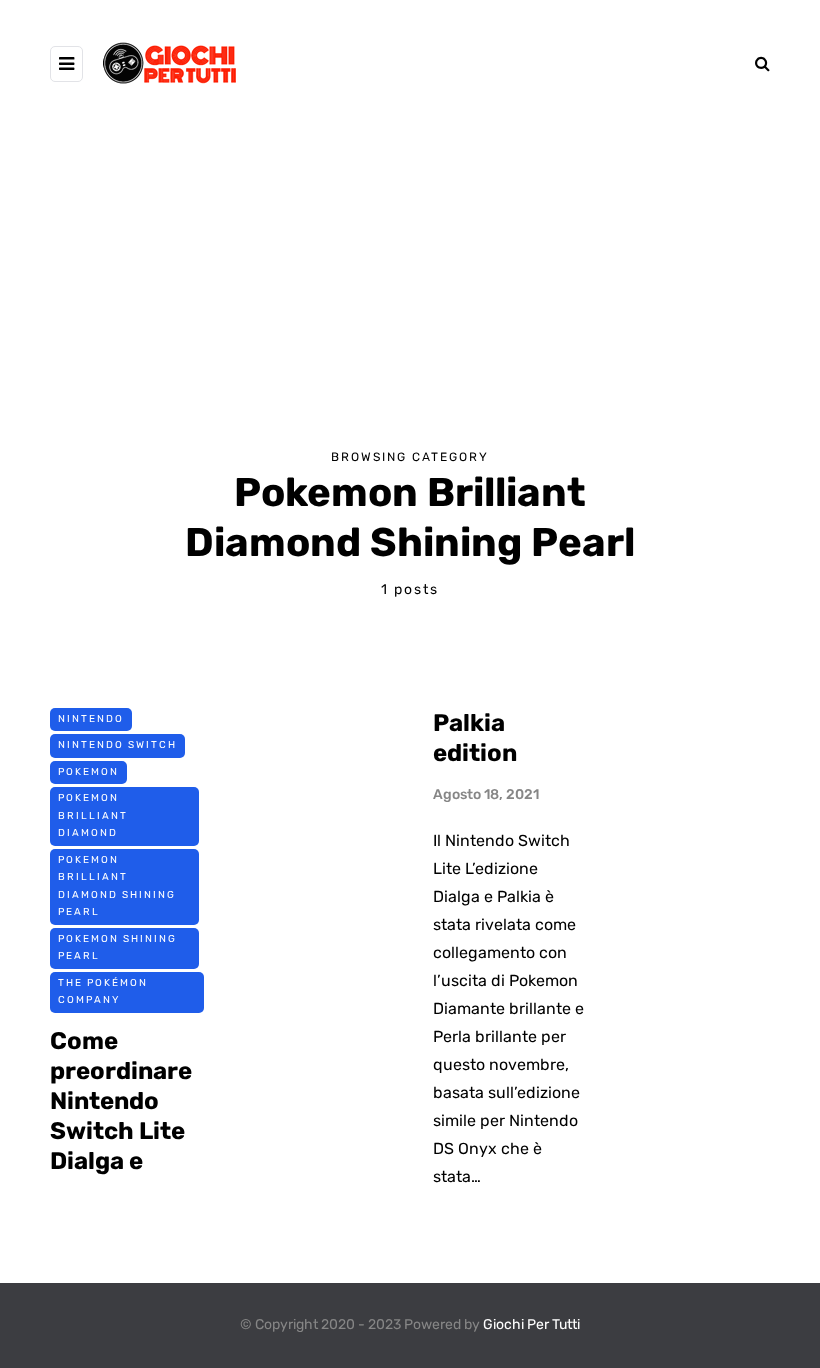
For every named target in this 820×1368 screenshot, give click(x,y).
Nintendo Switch (117, 745)
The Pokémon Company (103, 992)
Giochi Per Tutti (531, 1324)
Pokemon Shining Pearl (117, 948)
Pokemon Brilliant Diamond (93, 815)
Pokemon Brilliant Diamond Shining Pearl (117, 886)
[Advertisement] (410, 267)
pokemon (88, 772)
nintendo (91, 719)
